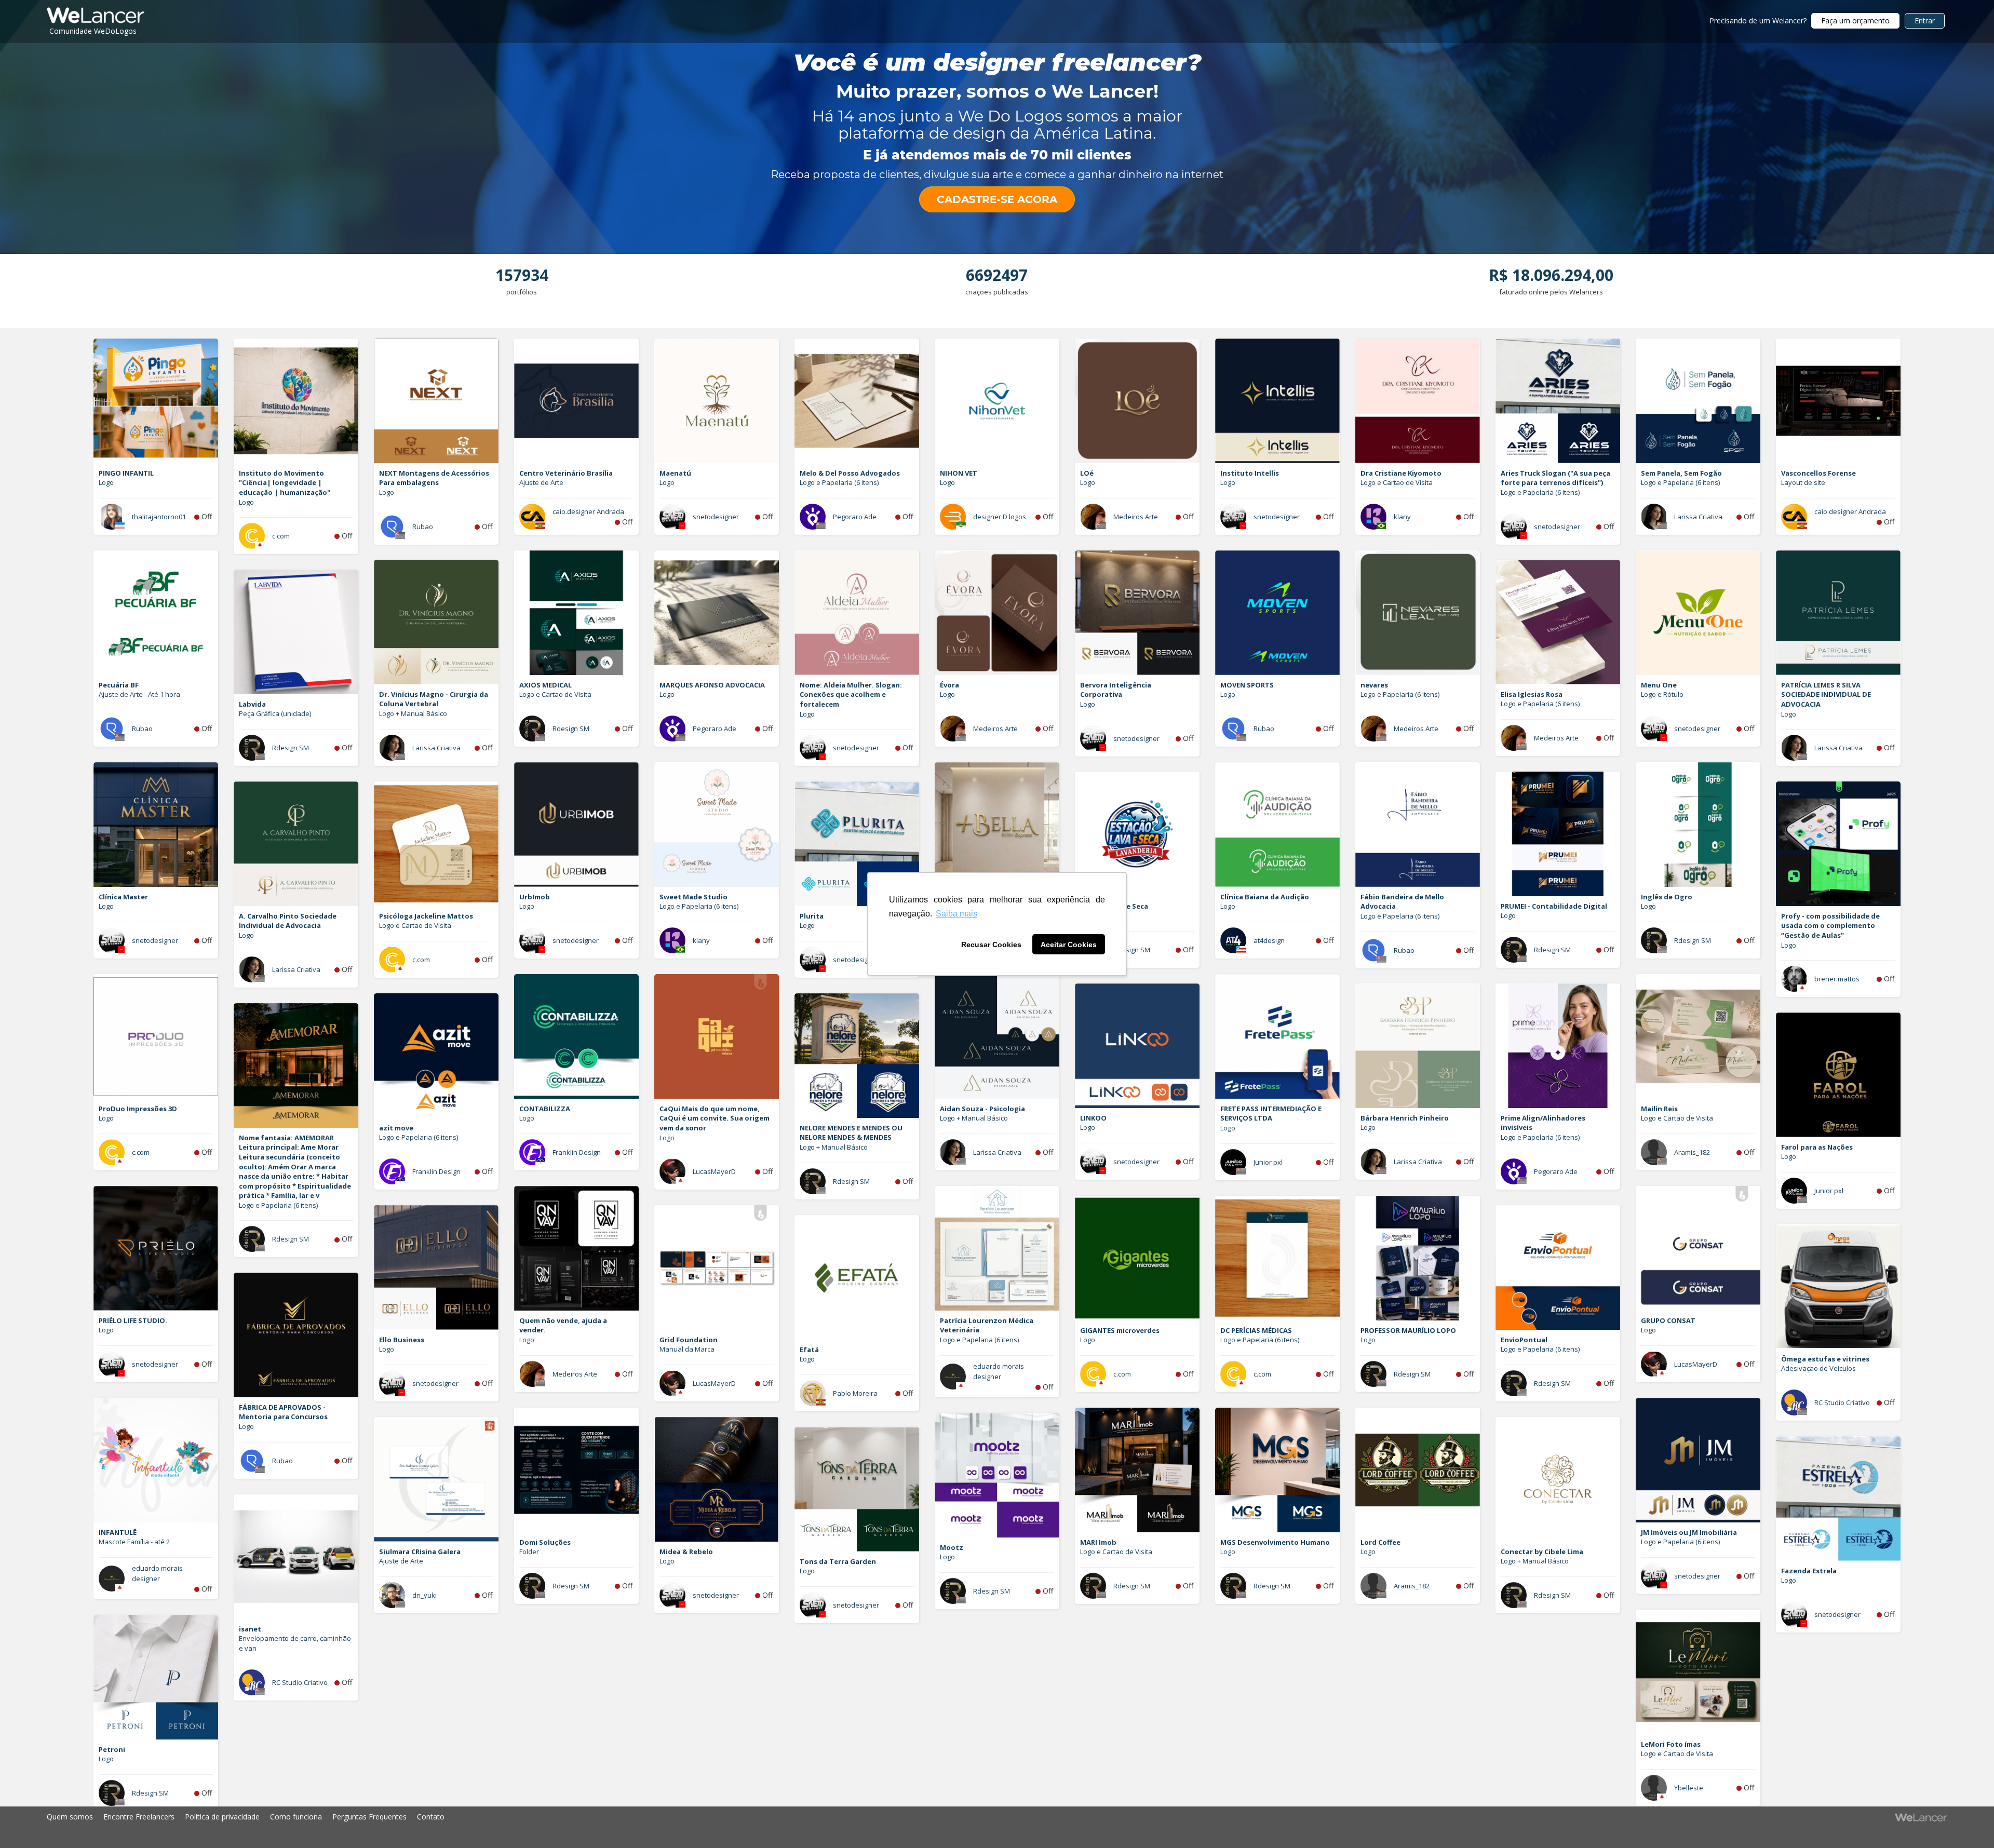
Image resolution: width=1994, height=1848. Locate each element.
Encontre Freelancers (139, 1817)
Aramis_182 (1692, 1152)
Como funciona (296, 1817)
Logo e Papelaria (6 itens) (839, 482)
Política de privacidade (222, 1817)
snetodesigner (716, 517)
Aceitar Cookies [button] (1069, 945)
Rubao (423, 527)
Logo (106, 482)
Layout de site (1803, 482)
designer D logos (1000, 517)
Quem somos (70, 1817)
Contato (431, 1817)
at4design (1269, 940)
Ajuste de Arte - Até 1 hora (139, 694)
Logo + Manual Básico (413, 713)
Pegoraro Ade (855, 517)
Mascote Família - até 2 (134, 1542)
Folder (529, 1552)
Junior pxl (1268, 1162)
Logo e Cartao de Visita (1397, 482)
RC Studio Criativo (1842, 1402)
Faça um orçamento (1855, 21)
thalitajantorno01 (159, 517)
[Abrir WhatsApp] (26, 1822)
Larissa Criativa (1698, 517)
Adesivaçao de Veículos (1818, 1368)
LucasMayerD (714, 1171)
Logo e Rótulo (1662, 694)
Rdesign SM (571, 729)
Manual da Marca (687, 1349)
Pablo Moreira (855, 1393)
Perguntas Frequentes (369, 1817)
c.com (281, 536)
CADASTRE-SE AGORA (997, 199)
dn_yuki (425, 1595)
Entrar (1925, 21)
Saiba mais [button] (956, 914)
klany (1402, 517)
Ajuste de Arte (541, 482)
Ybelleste (1689, 1788)
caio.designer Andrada (588, 511)
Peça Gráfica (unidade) (275, 713)
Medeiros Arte (1136, 517)
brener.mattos (1837, 979)
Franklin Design (577, 1152)
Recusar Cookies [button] (991, 945)
